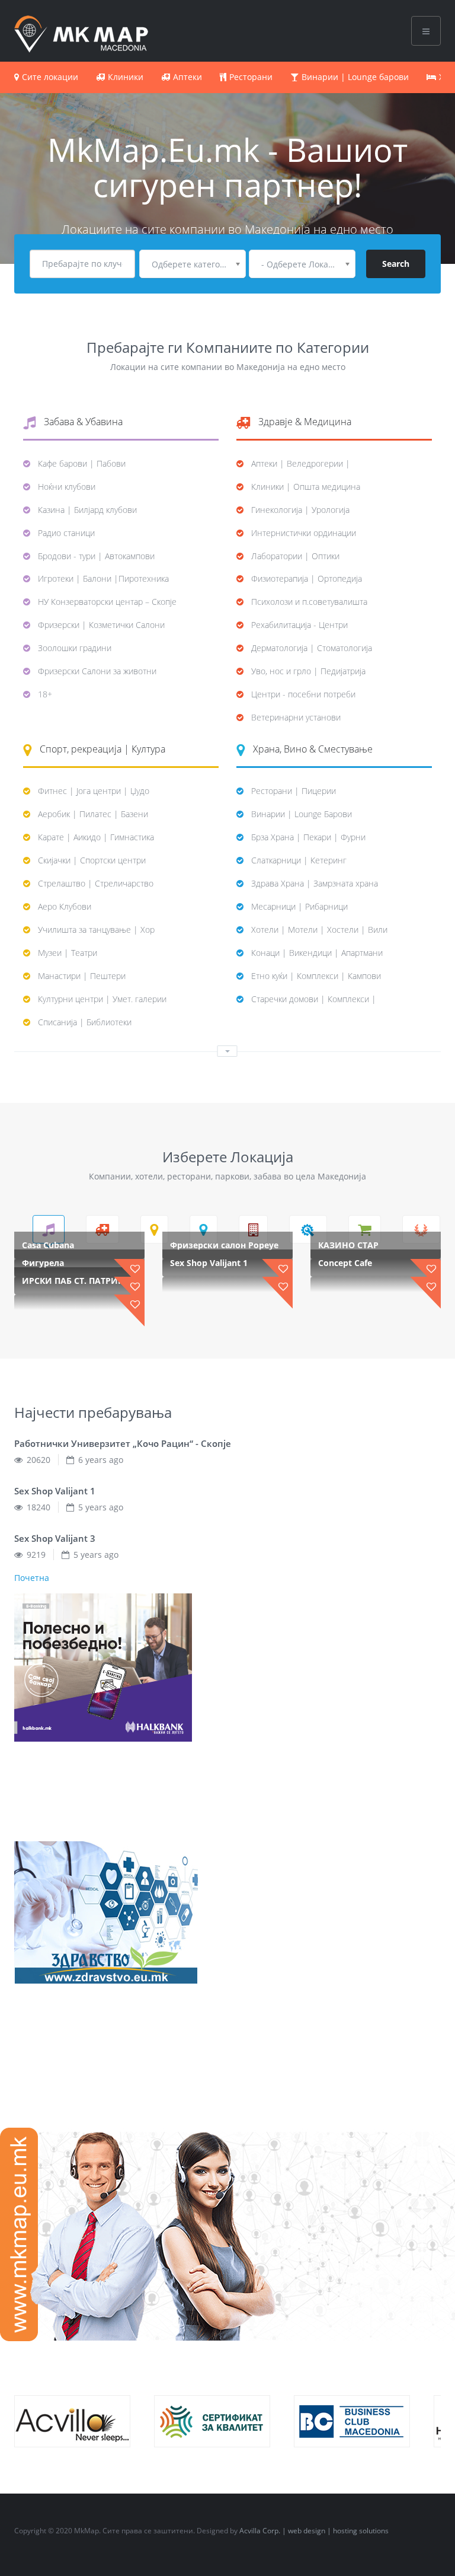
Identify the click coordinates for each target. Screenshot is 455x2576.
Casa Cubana (48, 1245)
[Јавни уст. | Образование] (253, 1229)
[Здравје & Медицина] (102, 1229)
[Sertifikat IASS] (212, 2421)
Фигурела (43, 1263)
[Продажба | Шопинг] (365, 1229)
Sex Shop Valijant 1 (209, 1263)
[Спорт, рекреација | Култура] (154, 1229)
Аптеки (188, 77)
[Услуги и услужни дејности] (421, 1229)
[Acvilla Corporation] (72, 2421)
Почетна (32, 1578)
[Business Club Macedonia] (352, 2421)
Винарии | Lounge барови (355, 77)
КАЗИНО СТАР (348, 1245)
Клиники (126, 77)
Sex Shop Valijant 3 (55, 1538)
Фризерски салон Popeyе (224, 1245)
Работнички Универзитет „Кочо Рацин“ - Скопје (123, 1443)
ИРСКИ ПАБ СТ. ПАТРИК (73, 1281)
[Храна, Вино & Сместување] (204, 1229)
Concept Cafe (345, 1263)
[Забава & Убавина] (49, 1229)
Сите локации (50, 77)
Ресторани (251, 77)
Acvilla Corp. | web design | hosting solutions (314, 2531)
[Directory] (81, 30)
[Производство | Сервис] (308, 1229)
